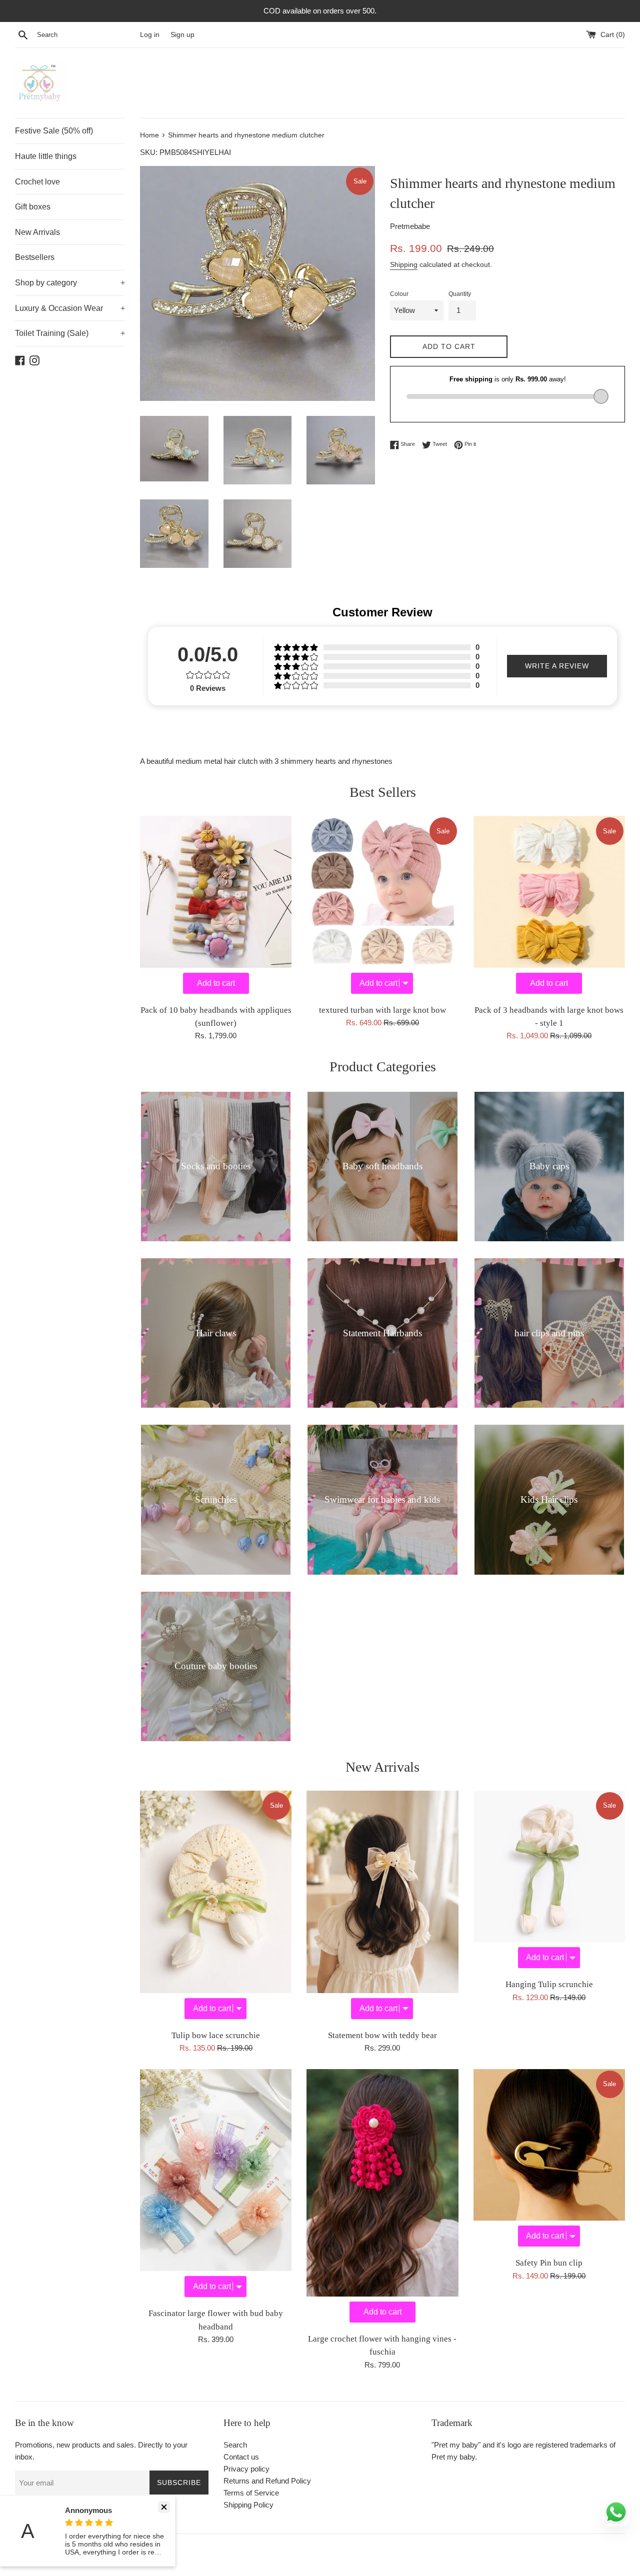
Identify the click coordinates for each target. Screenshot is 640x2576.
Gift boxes (33, 207)
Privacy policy (246, 2469)
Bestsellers (35, 257)
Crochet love (37, 182)
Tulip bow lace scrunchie (216, 2035)
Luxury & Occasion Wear (70, 308)
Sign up (182, 35)
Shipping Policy (248, 2505)
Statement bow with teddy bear (382, 2035)
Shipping (404, 264)
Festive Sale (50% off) (54, 131)
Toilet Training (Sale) (70, 333)
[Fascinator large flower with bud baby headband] (216, 2186)
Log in (150, 35)
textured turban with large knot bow (382, 1010)
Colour (399, 294)
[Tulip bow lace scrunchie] (216, 1907)
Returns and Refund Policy (267, 2481)
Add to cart (216, 983)
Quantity (460, 294)
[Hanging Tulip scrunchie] (549, 1882)
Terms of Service (251, 2493)
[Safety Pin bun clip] (549, 2160)
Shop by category (70, 283)
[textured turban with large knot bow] (382, 907)
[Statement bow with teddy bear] (382, 1907)
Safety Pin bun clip (549, 2263)
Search (235, 2445)
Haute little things (46, 156)
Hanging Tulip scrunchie (549, 1984)
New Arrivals (37, 232)
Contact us (241, 2457)
